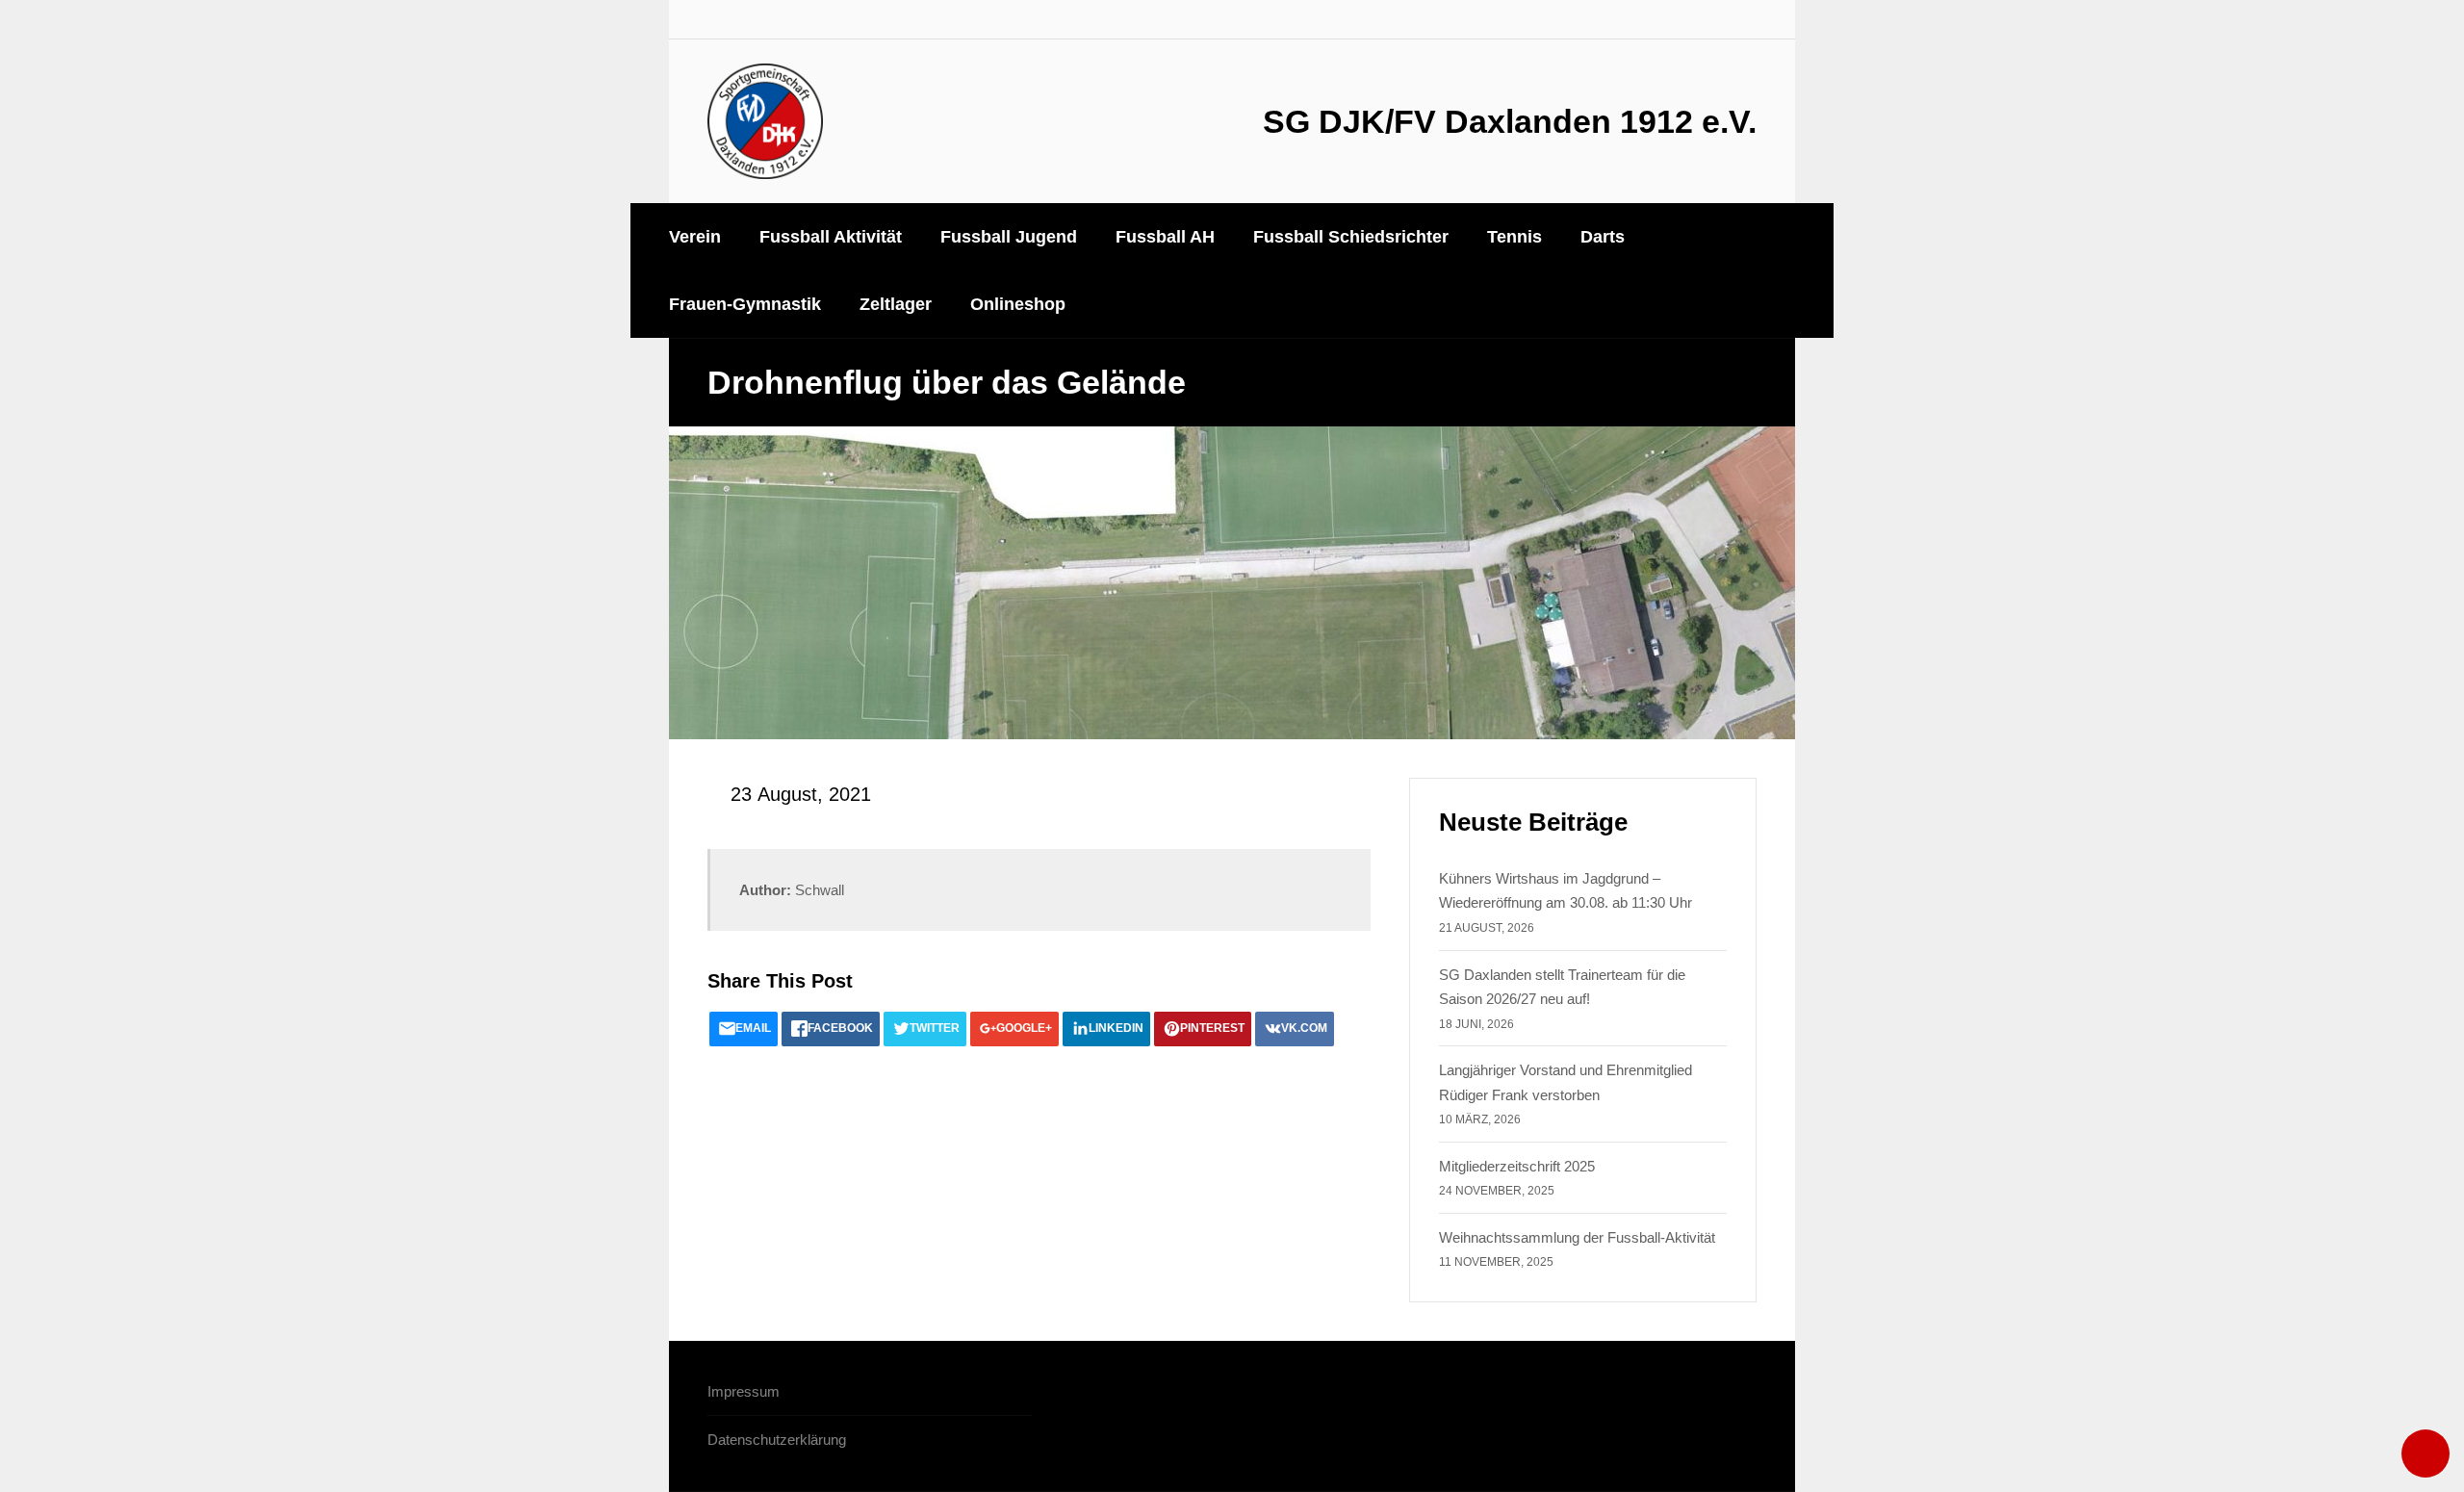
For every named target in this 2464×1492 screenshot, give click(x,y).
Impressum (744, 1391)
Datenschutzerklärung (777, 1440)
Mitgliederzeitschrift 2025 (1517, 1166)
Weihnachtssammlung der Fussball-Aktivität (1577, 1237)
